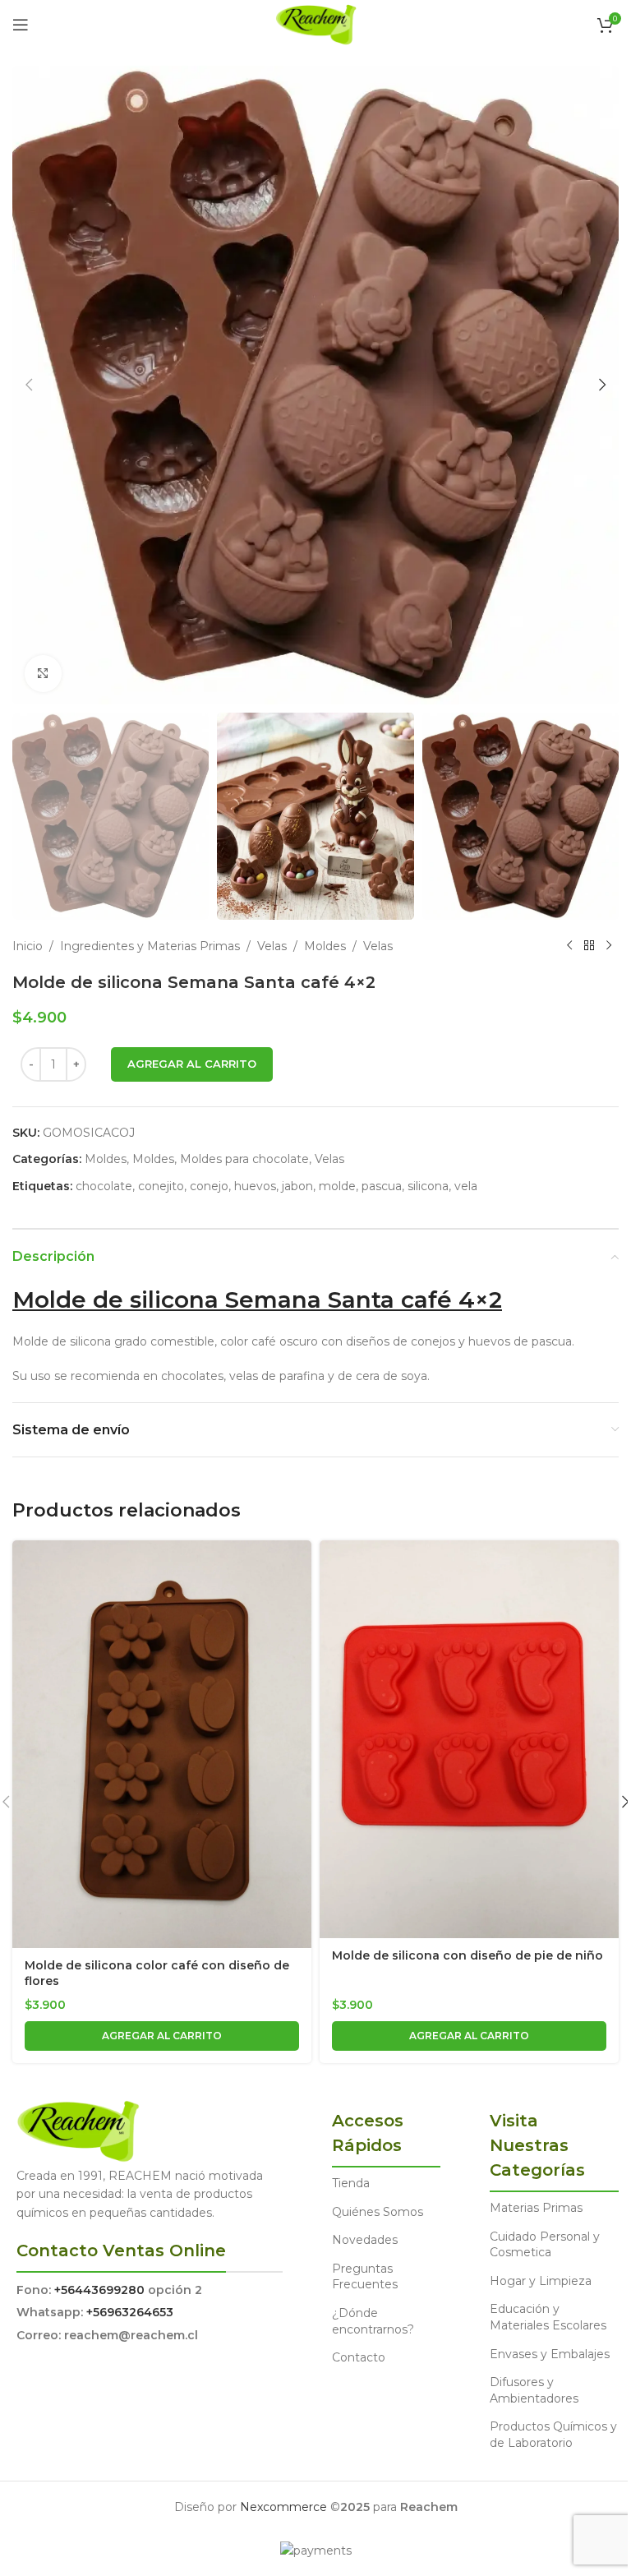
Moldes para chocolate (244, 1159)
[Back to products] (589, 946)
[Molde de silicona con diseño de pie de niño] (469, 1739)
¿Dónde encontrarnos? (373, 2321)
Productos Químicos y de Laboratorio (553, 2435)
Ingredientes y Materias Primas (150, 946)
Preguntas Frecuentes (365, 2277)
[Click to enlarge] (43, 674)
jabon (297, 1186)
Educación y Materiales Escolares (548, 2317)
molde (337, 1186)
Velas (272, 946)
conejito (161, 1186)
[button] (29, 385)
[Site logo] (316, 24)
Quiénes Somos (378, 2212)
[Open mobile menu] (21, 25)
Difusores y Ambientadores (534, 2390)
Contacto (359, 2357)
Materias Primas (536, 2208)
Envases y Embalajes (550, 2354)
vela (466, 1186)
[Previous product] (569, 946)
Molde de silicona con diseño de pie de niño (467, 1955)
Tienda (351, 2183)
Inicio (28, 946)
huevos (255, 1186)
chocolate (104, 1186)
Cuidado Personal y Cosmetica (545, 2245)
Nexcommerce (283, 2507)
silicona (428, 1186)
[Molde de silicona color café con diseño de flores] (162, 1744)
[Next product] (609, 946)
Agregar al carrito (192, 1064)
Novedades (365, 2240)
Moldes (325, 946)
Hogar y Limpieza (541, 2281)
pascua (382, 1186)
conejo (209, 1186)
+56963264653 (130, 2312)
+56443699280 (99, 2290)
